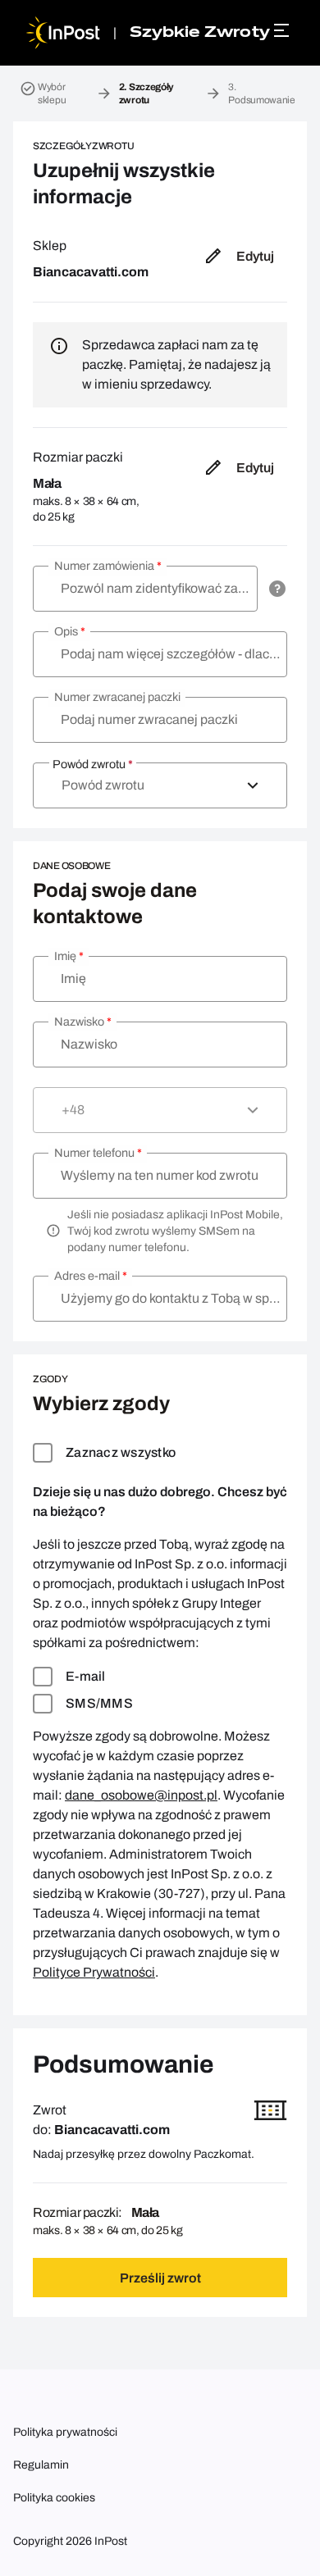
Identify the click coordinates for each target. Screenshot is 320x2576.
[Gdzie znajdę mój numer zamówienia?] (277, 589)
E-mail (86, 1676)
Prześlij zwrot (160, 2278)
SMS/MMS (99, 1703)
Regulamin (41, 2465)
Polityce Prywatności (94, 1972)
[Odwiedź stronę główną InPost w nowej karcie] (63, 33)
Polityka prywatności (65, 2432)
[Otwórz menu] (284, 30)
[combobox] (160, 785)
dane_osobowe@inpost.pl (141, 1795)
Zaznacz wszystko (121, 1452)
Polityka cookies (54, 2498)
